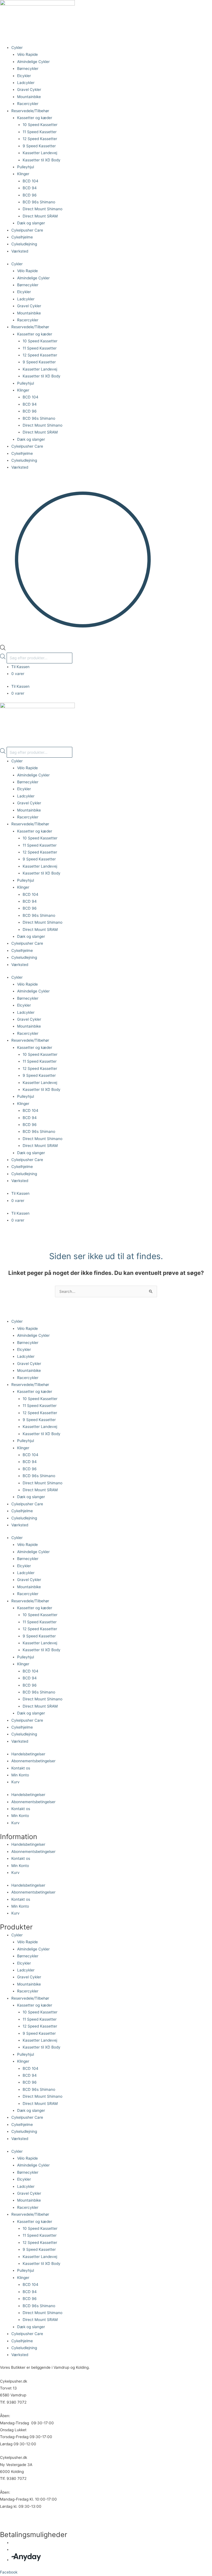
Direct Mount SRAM (40, 216)
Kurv (15, 1782)
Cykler (17, 48)
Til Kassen (20, 667)
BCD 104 (31, 181)
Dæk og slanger (31, 223)
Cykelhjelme (22, 237)
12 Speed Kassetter (40, 139)
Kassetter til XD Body (42, 160)
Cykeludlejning (24, 244)
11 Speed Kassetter (40, 132)
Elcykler (24, 76)
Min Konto (20, 1775)
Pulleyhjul (26, 167)
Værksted (20, 251)
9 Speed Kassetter (39, 146)
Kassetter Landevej (40, 153)
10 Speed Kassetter (40, 125)
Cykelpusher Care (27, 230)
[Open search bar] (3, 649)
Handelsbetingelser (28, 1754)
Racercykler (28, 104)
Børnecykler (28, 69)
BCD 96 (30, 195)
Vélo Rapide (27, 54)
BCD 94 (30, 188)
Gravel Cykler (29, 90)
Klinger (23, 174)
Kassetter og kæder (35, 118)
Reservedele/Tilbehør (30, 111)
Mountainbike (29, 97)
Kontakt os (21, 1768)
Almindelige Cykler (33, 62)
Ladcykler (26, 83)
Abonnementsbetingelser (33, 1761)
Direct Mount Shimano (43, 209)
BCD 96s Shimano (39, 202)
